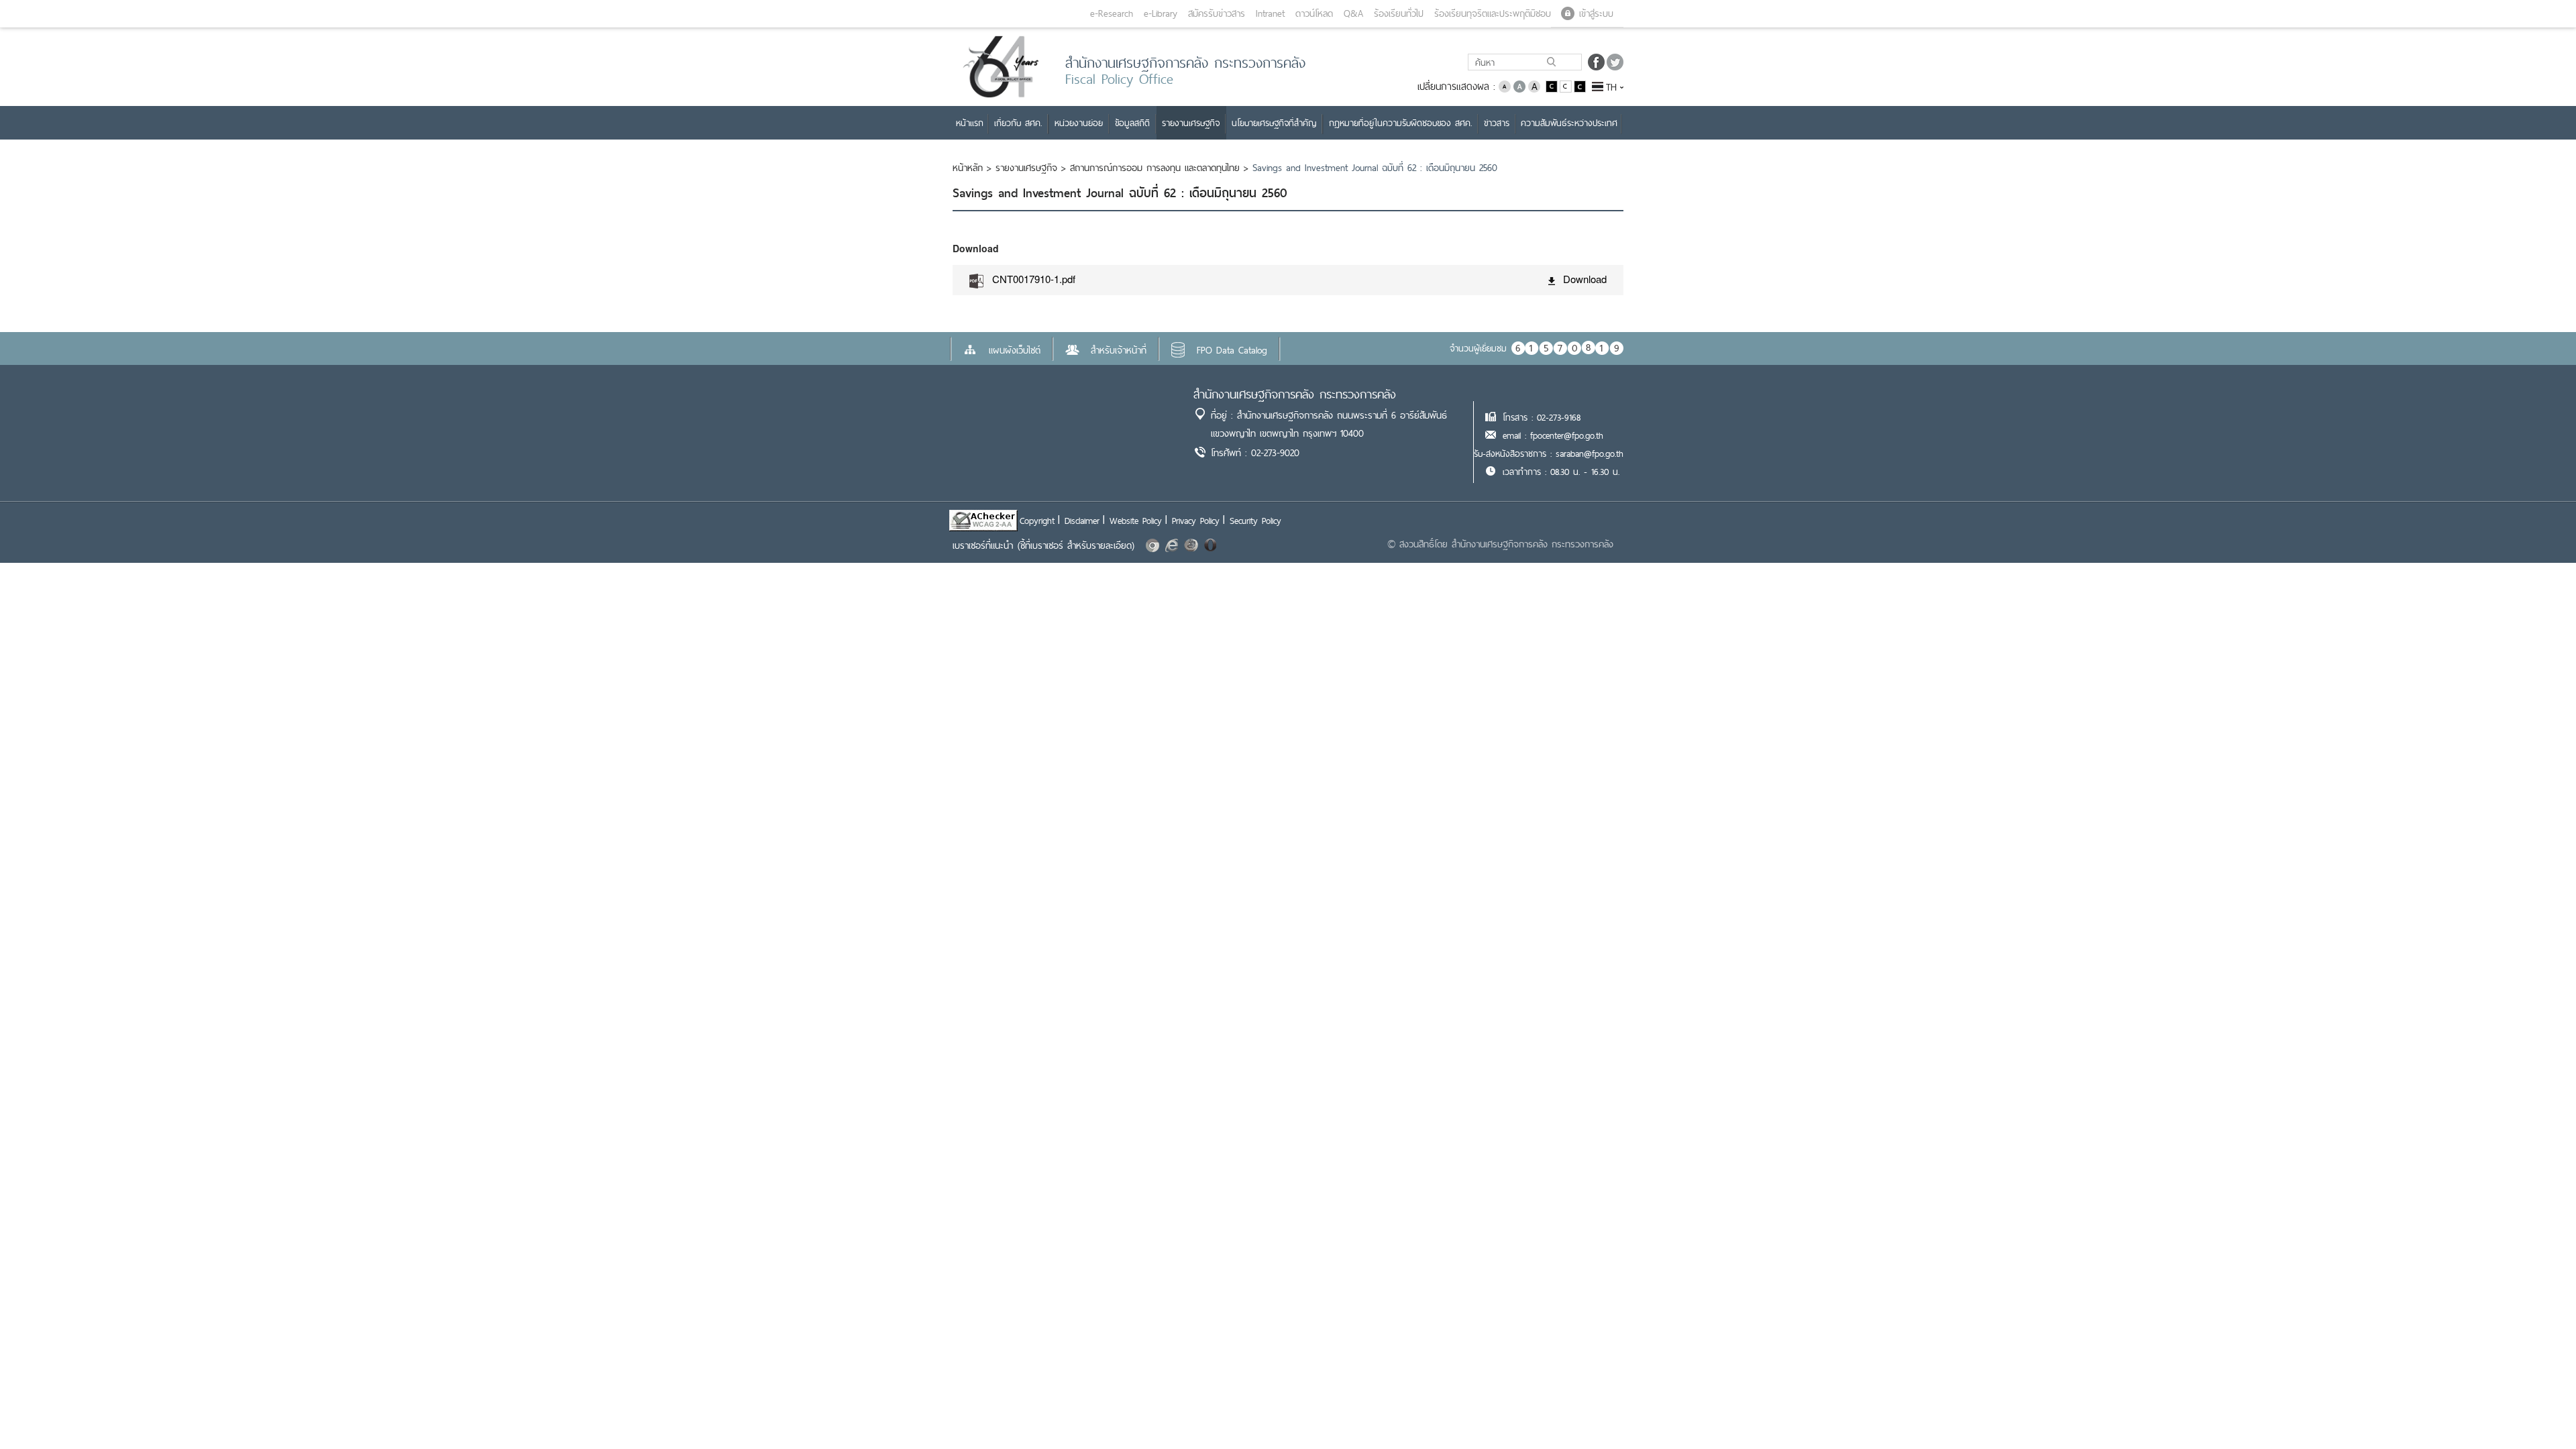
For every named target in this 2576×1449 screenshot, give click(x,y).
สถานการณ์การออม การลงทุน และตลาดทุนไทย (1155, 168)
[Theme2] (1567, 86)
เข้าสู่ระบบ (1596, 13)
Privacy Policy (1196, 521)
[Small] (1505, 86)
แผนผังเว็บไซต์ (1015, 350)
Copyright (1037, 521)
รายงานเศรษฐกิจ (1026, 168)
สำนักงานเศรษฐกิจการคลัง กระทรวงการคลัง (1295, 394)
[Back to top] (2538, 1411)
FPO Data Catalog (1232, 350)
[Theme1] (1553, 86)
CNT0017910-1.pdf (1034, 279)
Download (1585, 279)
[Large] (1534, 86)
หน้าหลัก (968, 168)
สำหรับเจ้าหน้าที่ (1119, 350)
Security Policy (1255, 521)
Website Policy (1136, 521)
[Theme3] (1580, 86)
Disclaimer (1082, 521)
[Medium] (1519, 86)
